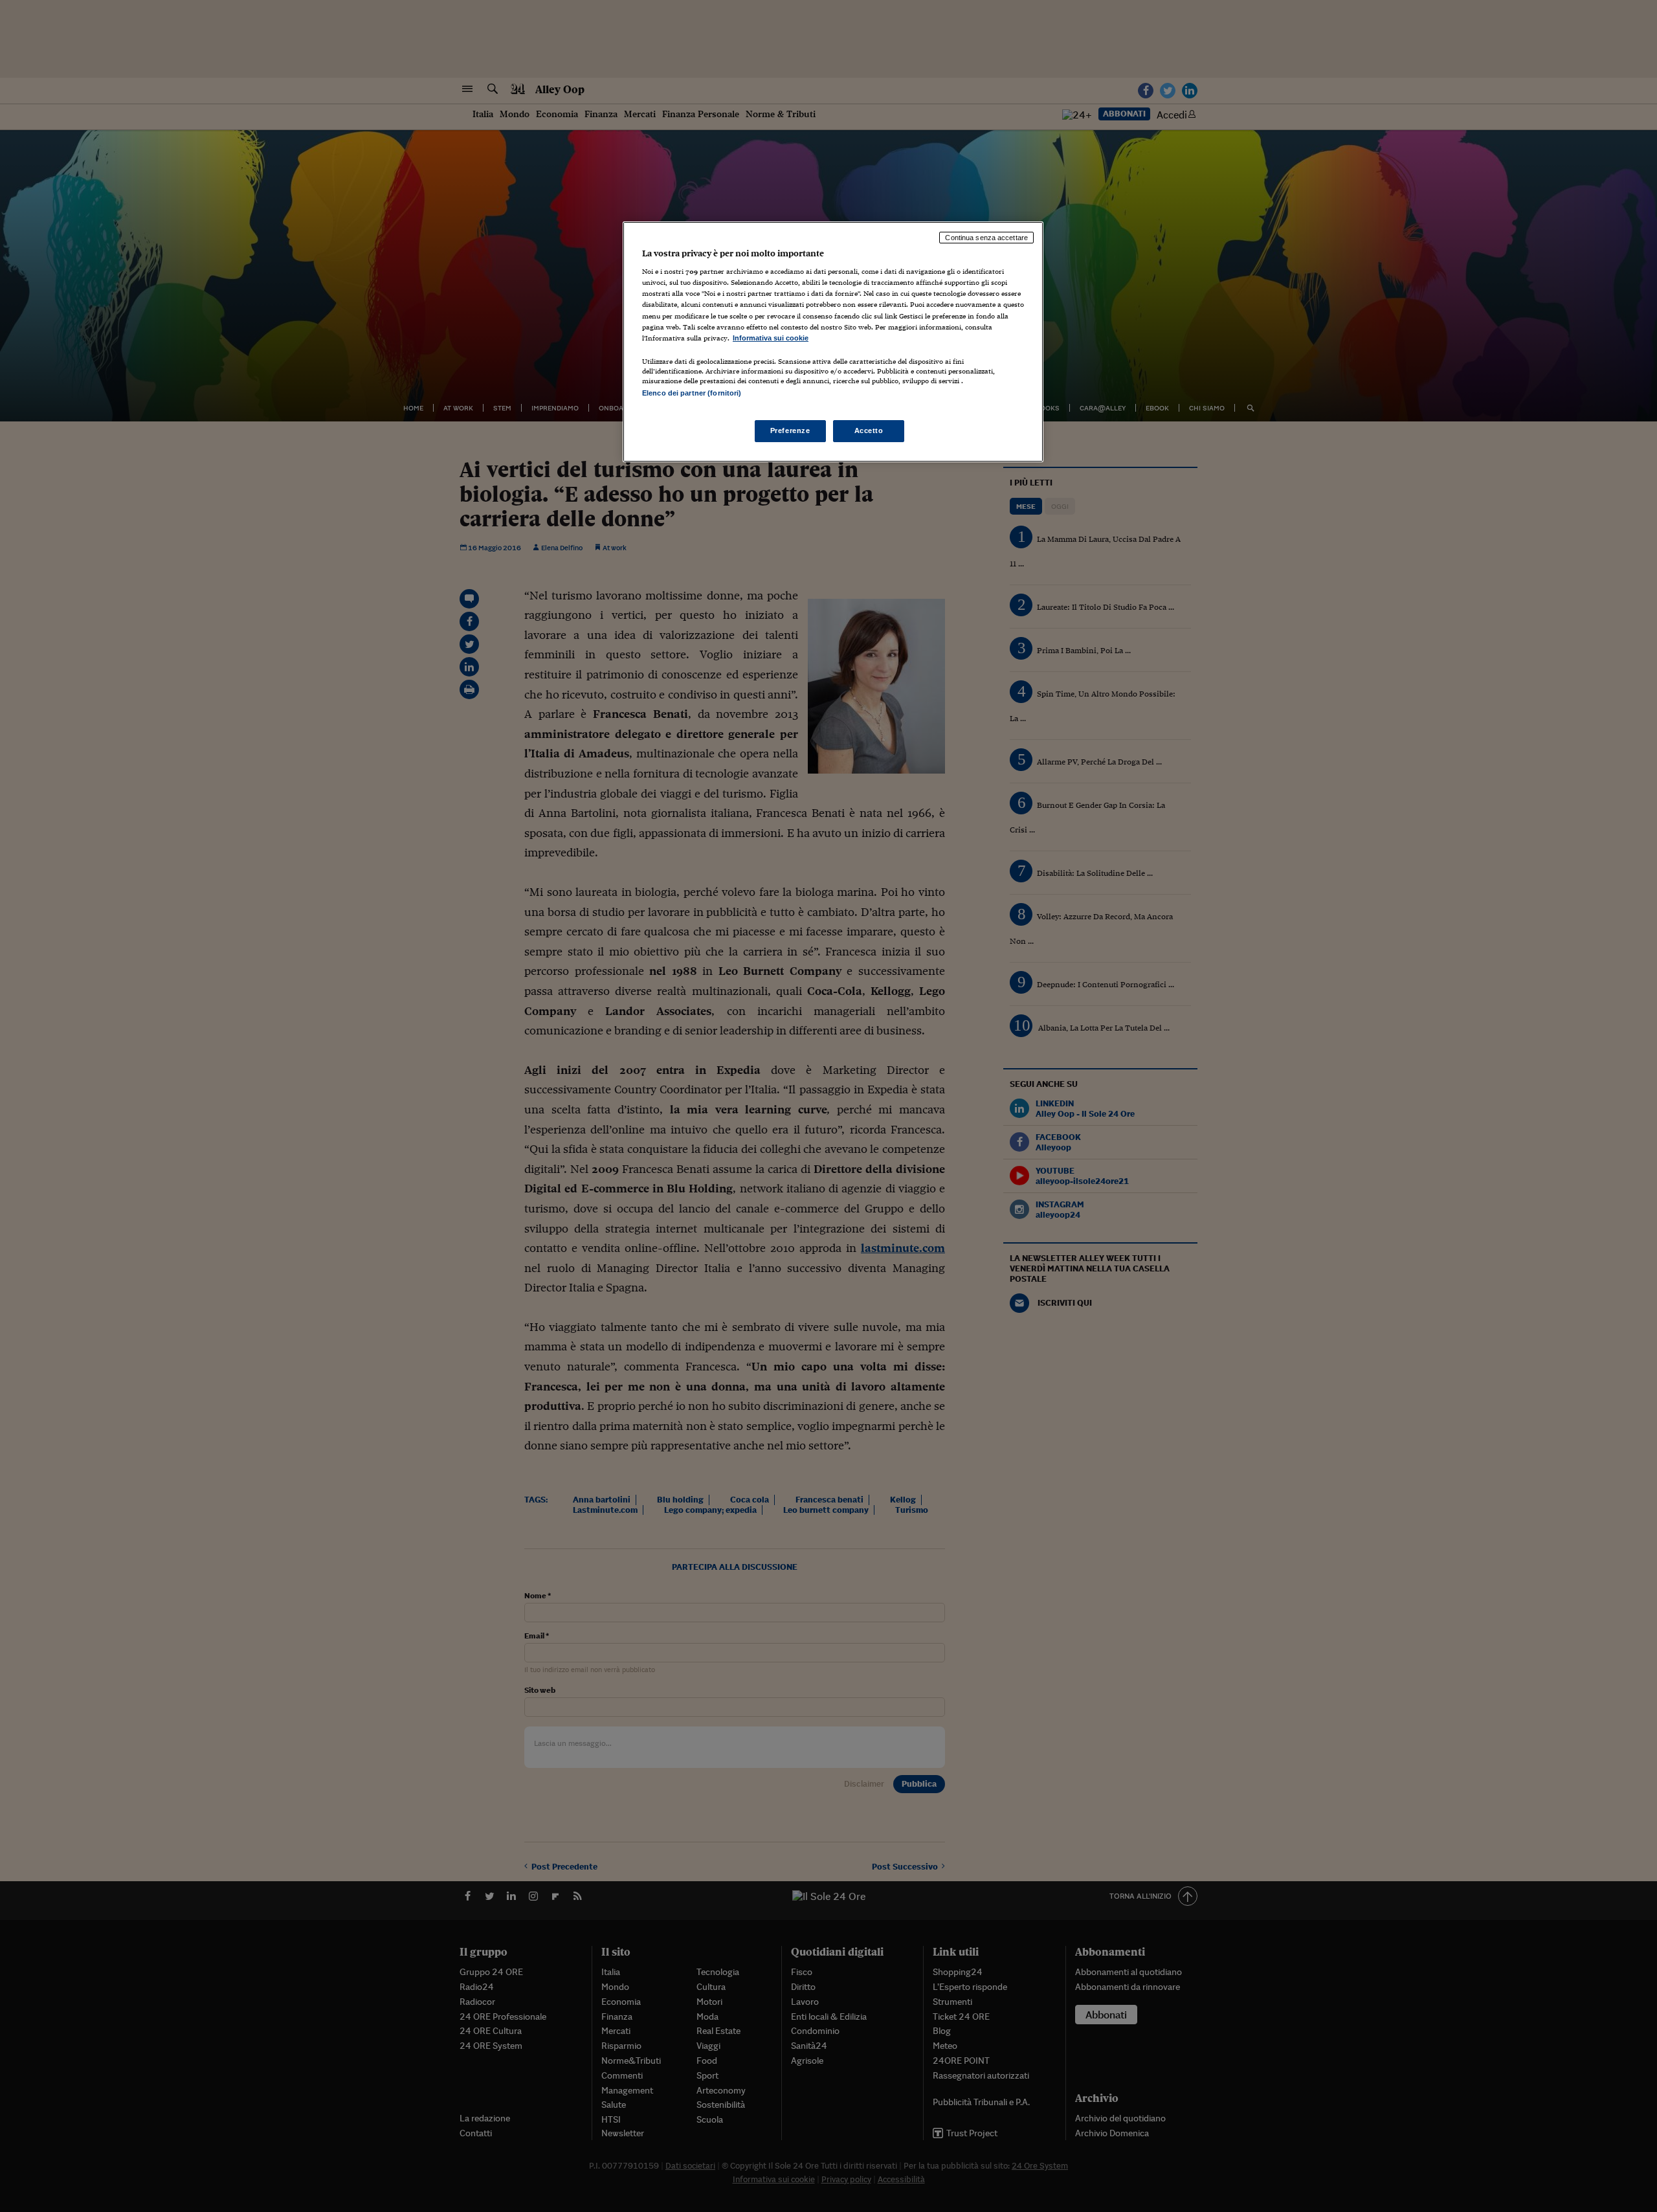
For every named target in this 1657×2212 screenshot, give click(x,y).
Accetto (869, 430)
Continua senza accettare (986, 238)
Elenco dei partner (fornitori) (692, 393)
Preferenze (790, 430)
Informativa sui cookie (771, 338)
